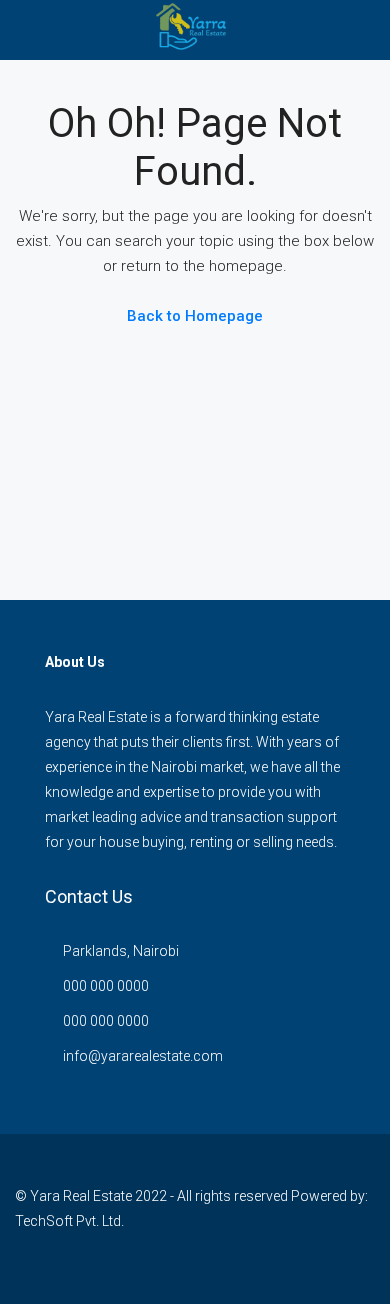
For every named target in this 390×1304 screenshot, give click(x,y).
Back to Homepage (195, 316)
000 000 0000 (106, 986)
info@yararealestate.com (143, 1056)
